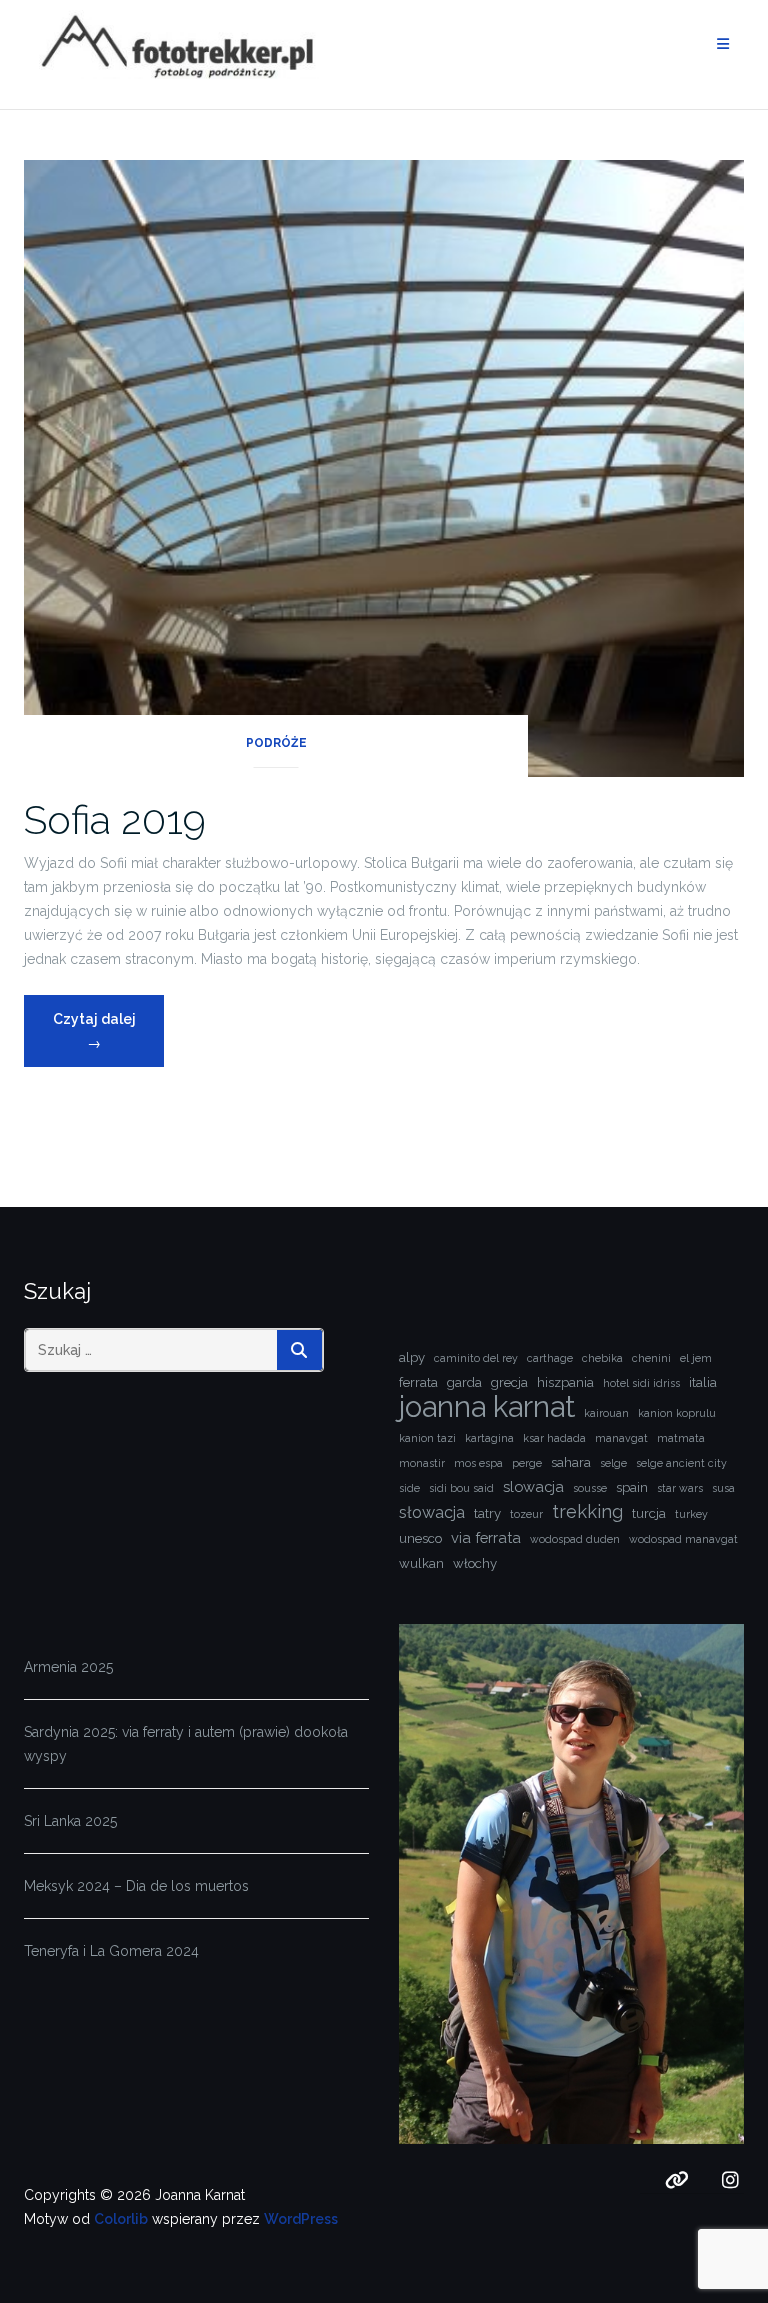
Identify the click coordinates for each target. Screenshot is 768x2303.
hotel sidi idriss (641, 1383)
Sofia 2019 (115, 819)
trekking (587, 1511)
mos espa (478, 1463)
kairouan (606, 1413)
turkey (691, 1514)
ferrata (418, 1382)
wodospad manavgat (683, 1539)
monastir (422, 1463)
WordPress (301, 2219)
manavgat (621, 1438)
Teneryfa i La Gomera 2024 (111, 1951)
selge (613, 1463)
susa (723, 1488)
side (409, 1488)
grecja (509, 1382)
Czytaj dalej (108, 1030)
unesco (420, 1538)
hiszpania (565, 1382)
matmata (681, 1438)
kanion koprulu (677, 1413)
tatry (487, 1513)
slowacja (533, 1486)
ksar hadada (554, 1438)
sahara (571, 1462)
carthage (550, 1358)
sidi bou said (461, 1488)
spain (632, 1487)
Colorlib (121, 2219)
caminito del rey (476, 1358)
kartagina (489, 1438)
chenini (651, 1358)
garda (464, 1382)
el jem (696, 1358)
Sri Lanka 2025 (70, 1821)
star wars (680, 1488)
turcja (649, 1513)
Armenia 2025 (68, 1667)
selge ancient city (681, 1463)
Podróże (276, 743)
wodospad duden (575, 1539)
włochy (475, 1563)
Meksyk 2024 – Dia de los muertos (136, 1886)
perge (527, 1463)
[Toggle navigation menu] (723, 44)
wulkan (421, 1563)
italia (703, 1382)
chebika (602, 1358)
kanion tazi (427, 1438)
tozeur (526, 1514)
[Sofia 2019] (384, 467)
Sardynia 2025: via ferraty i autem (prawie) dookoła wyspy (186, 1744)
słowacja (432, 1512)
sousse (590, 1488)
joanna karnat (487, 1407)
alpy (412, 1357)
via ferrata (486, 1537)
